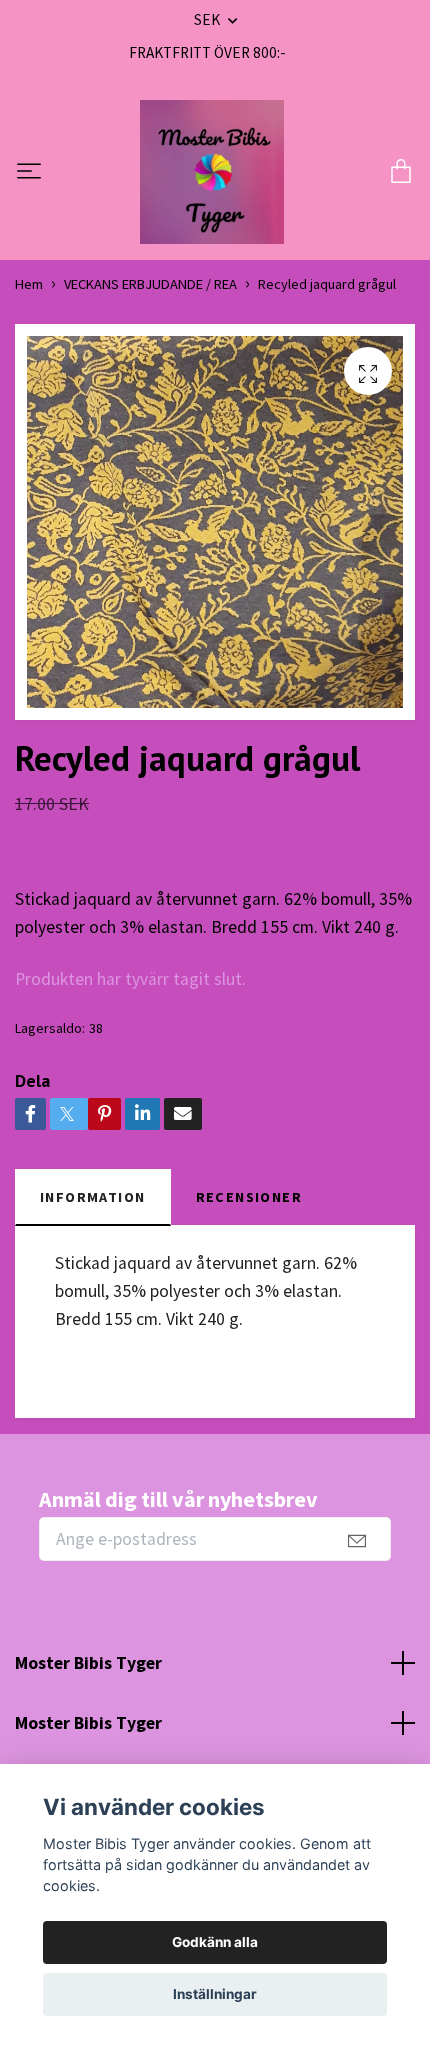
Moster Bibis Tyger (88, 1663)
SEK (208, 19)
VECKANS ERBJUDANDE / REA (150, 284)
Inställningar (215, 1994)
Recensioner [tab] (249, 1197)
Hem (29, 284)
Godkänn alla (215, 1942)
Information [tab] (93, 1197)
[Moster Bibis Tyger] (212, 172)
